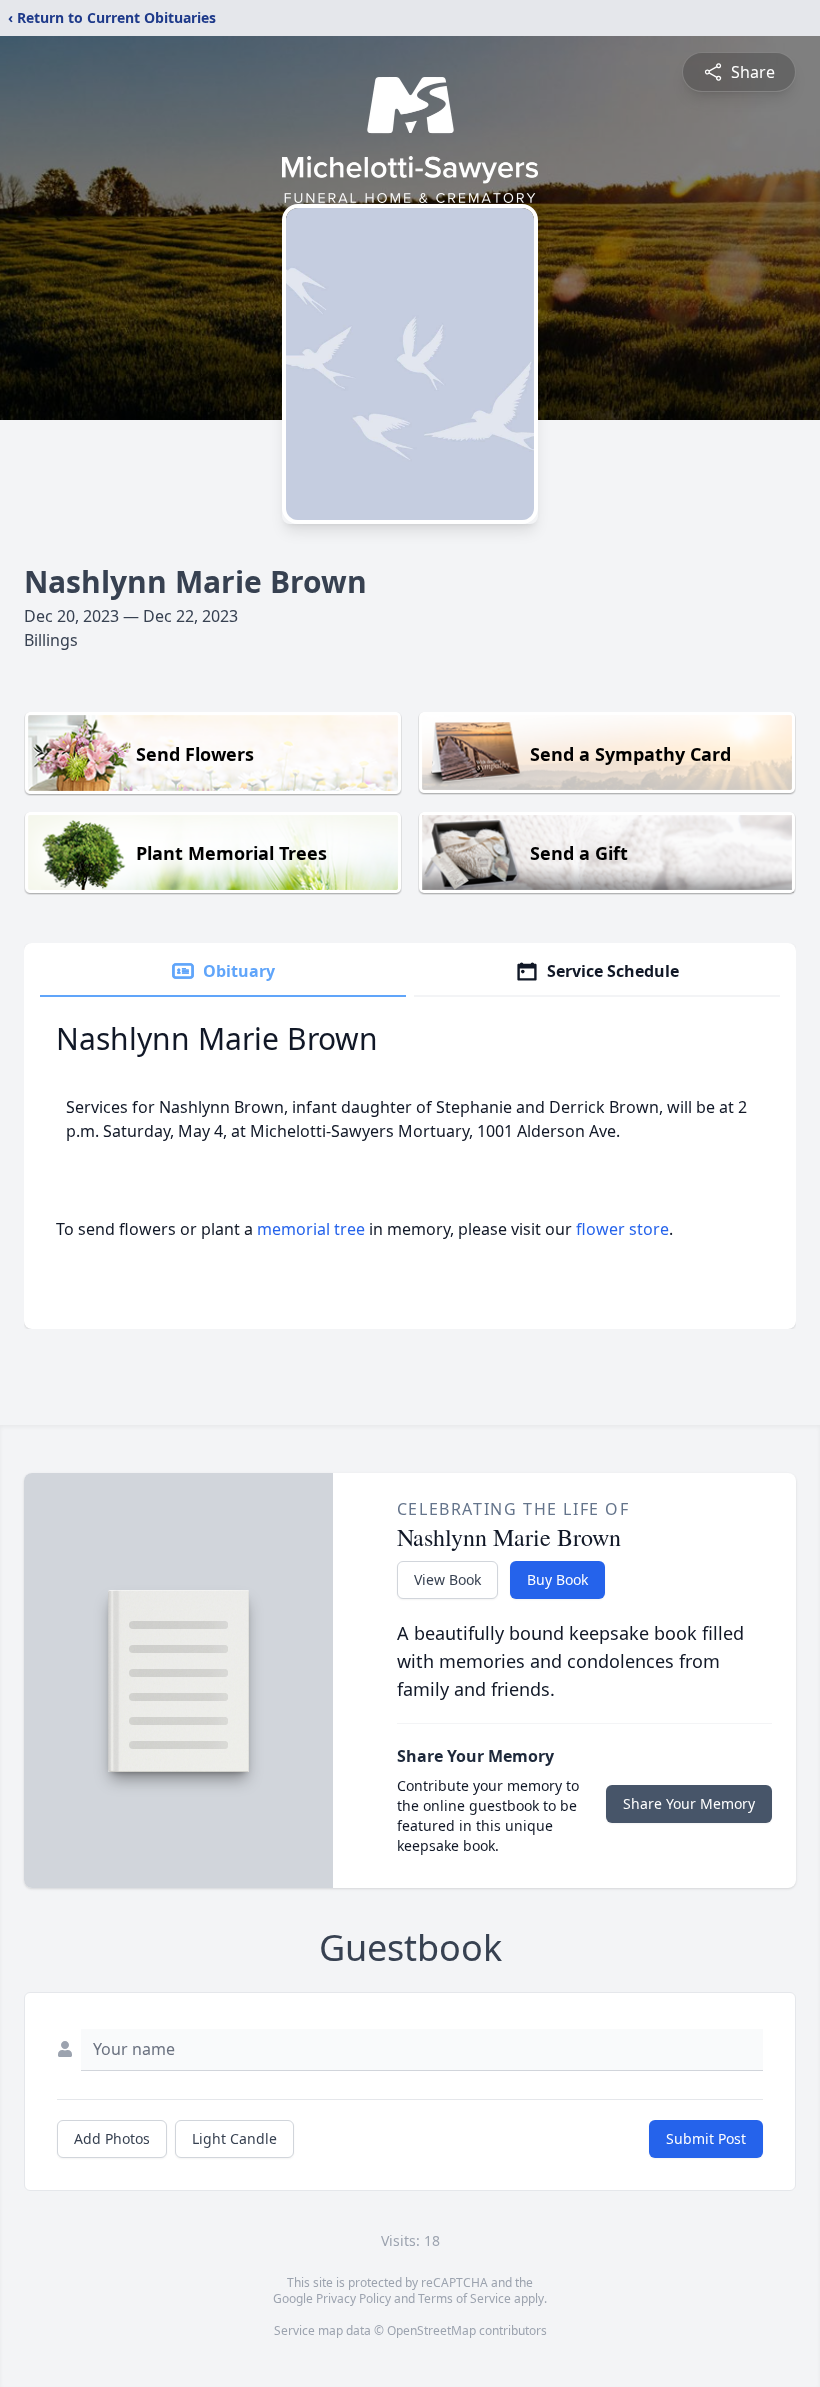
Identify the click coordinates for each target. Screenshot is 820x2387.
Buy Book (557, 1579)
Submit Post (706, 2138)
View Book (447, 1579)
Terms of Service (464, 2298)
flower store (622, 1229)
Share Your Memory (689, 1803)
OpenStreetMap (431, 2330)
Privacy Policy (353, 2298)
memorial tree (311, 1229)
